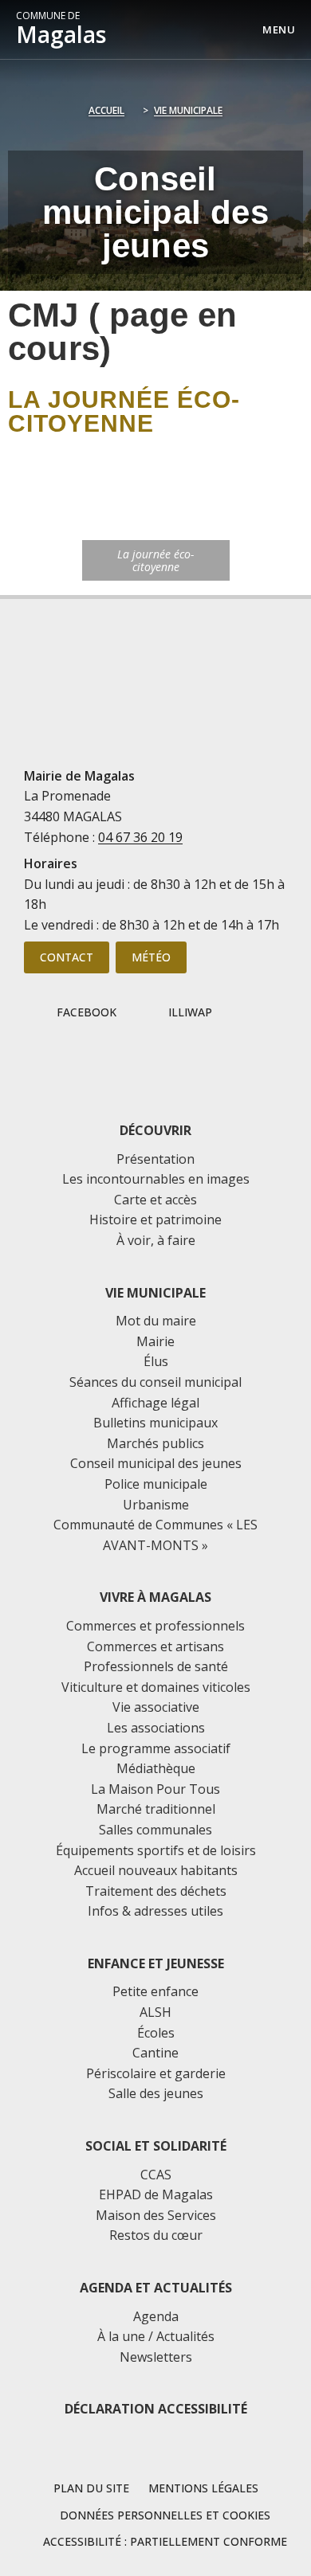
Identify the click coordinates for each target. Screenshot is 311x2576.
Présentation (155, 1159)
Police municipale (156, 1484)
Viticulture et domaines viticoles (156, 1687)
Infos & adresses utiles (155, 1911)
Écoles (156, 2033)
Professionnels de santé (156, 1666)
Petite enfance (155, 1991)
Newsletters (156, 2357)
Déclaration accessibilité (156, 2409)
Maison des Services (156, 2215)
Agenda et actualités (156, 2288)
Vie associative (156, 1707)
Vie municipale (188, 110)
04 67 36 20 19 (140, 837)
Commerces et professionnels (155, 1626)
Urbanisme (156, 1505)
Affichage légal (155, 1403)
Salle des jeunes (156, 2093)
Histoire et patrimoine (155, 1219)
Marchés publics (155, 1443)
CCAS (156, 2175)
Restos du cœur (156, 2235)
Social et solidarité (156, 2146)
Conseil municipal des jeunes (156, 1463)
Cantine (155, 2053)
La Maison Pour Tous (155, 1789)
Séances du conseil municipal (155, 1382)
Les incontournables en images (156, 1179)
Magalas (61, 29)
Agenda (156, 2316)
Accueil (106, 110)
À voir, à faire (156, 1240)
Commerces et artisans (155, 1646)
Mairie (155, 1341)
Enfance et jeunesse (156, 1963)
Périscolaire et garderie (156, 2073)
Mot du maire (156, 1321)
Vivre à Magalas (155, 1597)
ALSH (155, 2012)
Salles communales (155, 1830)
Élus (156, 1361)
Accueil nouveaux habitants (156, 1870)
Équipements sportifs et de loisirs (156, 1850)
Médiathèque (156, 1768)
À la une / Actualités (156, 2336)
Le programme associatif (156, 1748)
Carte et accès (155, 1200)
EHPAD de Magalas (156, 2194)
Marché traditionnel (156, 1809)
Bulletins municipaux (155, 1423)
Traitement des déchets (156, 1891)
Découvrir (155, 1130)
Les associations (156, 1728)
